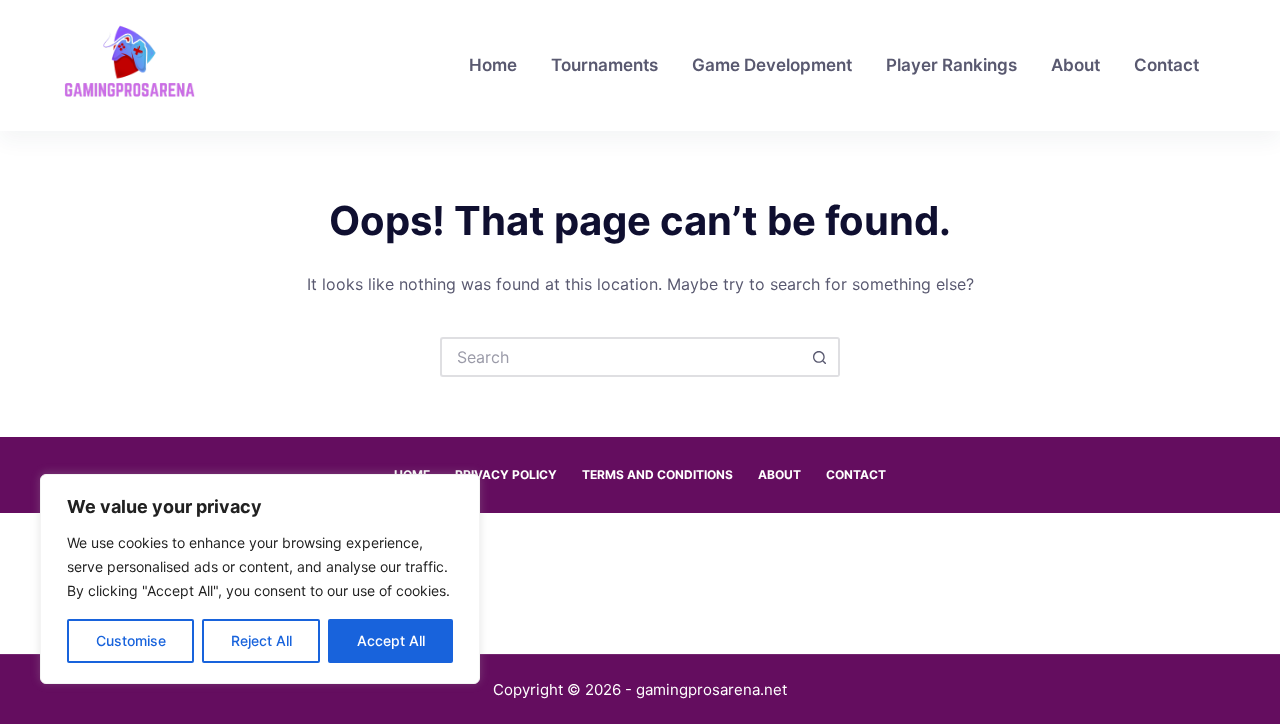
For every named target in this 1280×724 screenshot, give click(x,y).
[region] (260, 579)
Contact (1166, 65)
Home (493, 65)
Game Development (772, 65)
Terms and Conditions (657, 474)
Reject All (261, 640)
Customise (131, 640)
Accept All (391, 640)
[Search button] (820, 357)
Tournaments (604, 65)
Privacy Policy (506, 474)
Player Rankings (951, 65)
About (1075, 65)
